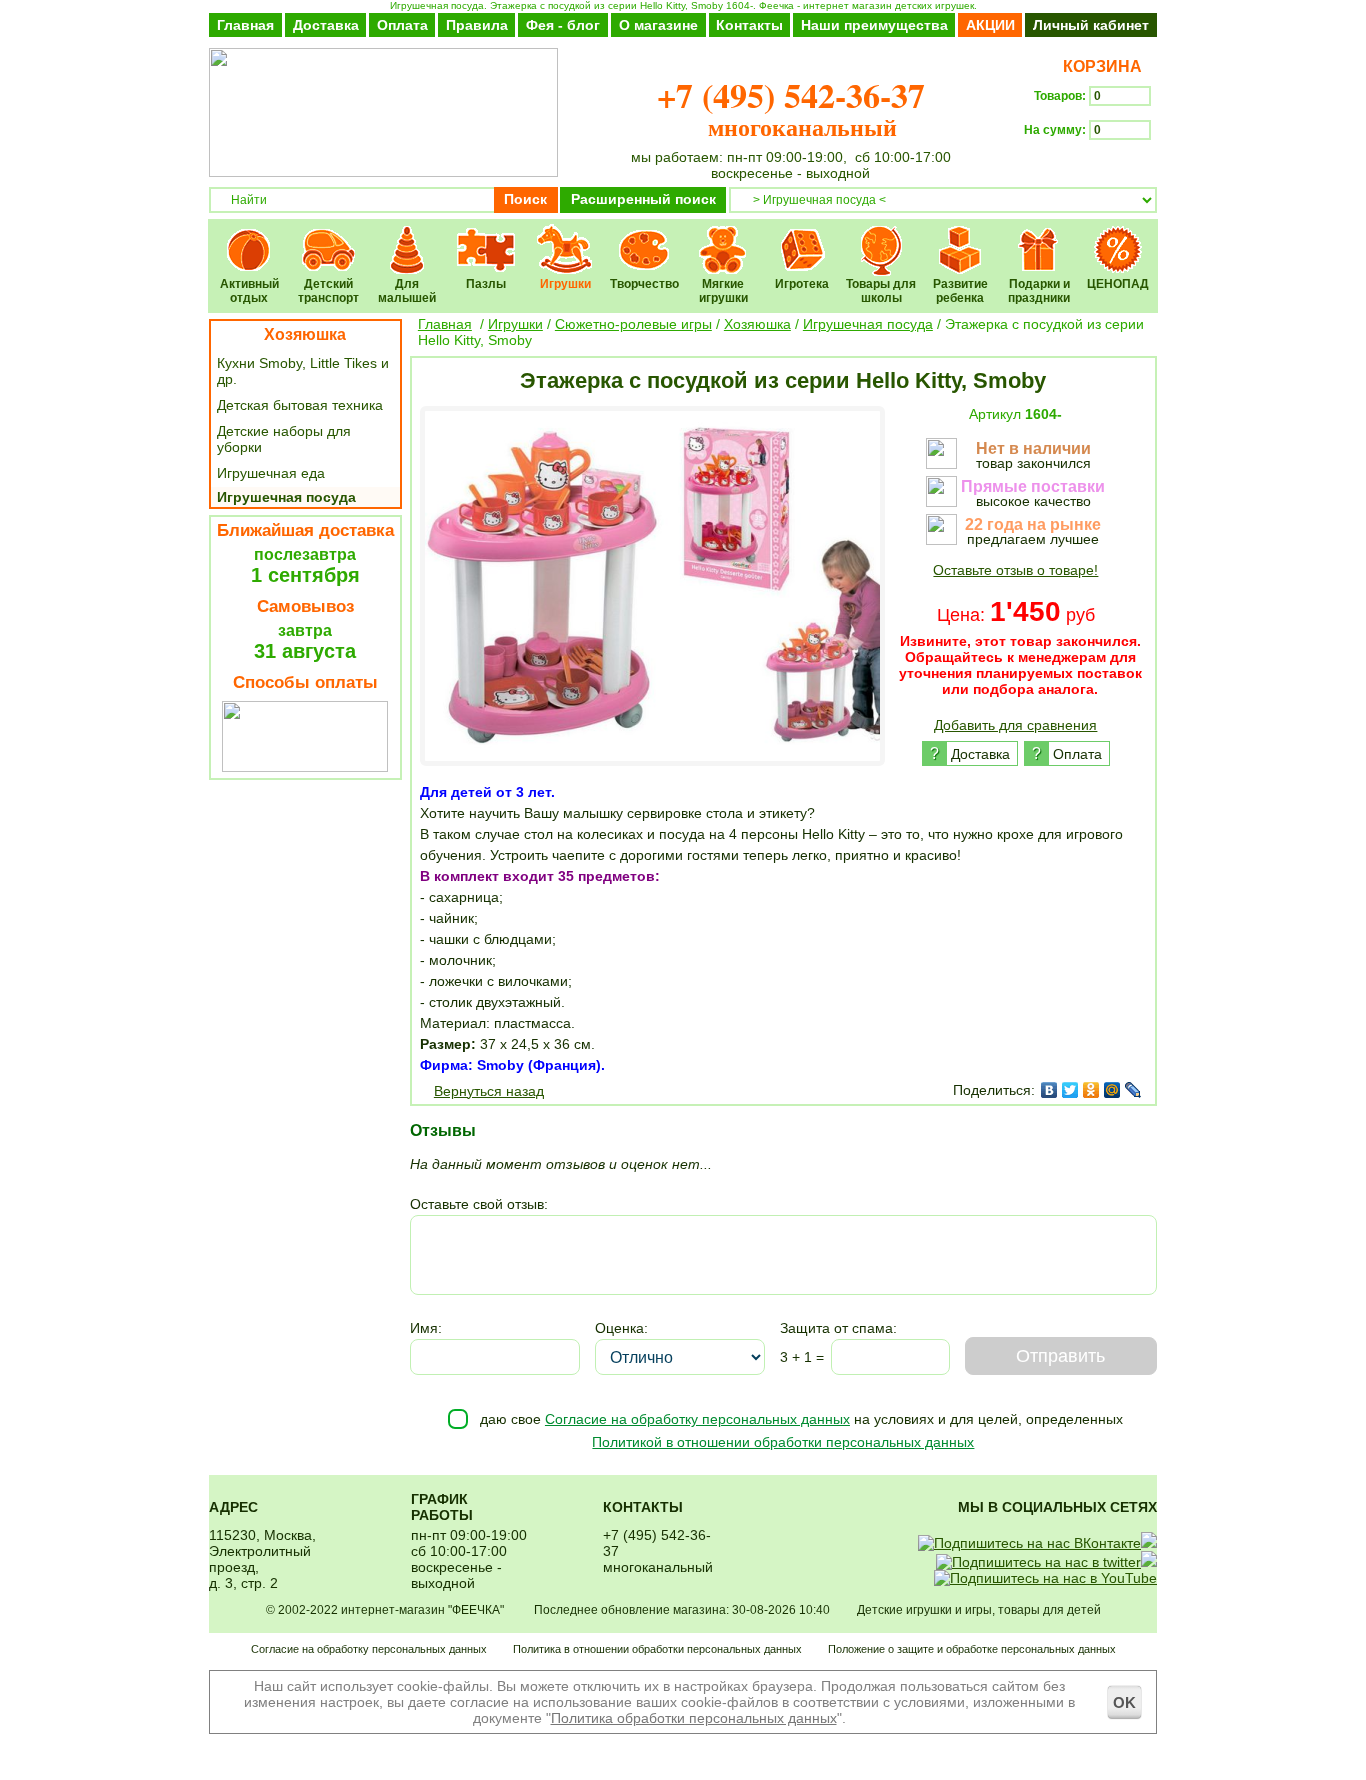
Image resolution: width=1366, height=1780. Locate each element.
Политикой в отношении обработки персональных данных (783, 1442)
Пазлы (486, 236)
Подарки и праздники (1039, 236)
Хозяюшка (305, 334)
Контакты (749, 25)
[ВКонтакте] (1049, 1090)
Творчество (644, 236)
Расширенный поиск (643, 199)
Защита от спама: (838, 1328)
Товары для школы (881, 236)
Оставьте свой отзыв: (479, 1204)
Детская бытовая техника (300, 405)
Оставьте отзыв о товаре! (1015, 570)
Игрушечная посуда (286, 497)
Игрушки (565, 236)
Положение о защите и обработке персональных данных (972, 1649)
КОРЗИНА (1098, 66)
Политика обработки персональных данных (694, 1718)
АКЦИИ (990, 25)
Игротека (802, 236)
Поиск (525, 199)
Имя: (426, 1328)
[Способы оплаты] (305, 767)
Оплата (402, 25)
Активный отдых (249, 236)
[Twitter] (1070, 1090)
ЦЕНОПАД (1118, 236)
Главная (245, 25)
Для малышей (407, 236)
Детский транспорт (328, 236)
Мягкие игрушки (723, 236)
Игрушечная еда (271, 473)
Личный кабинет (1091, 25)
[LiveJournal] (1133, 1090)
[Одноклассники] (1091, 1090)
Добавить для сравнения (1015, 725)
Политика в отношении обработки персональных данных (657, 1649)
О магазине (658, 25)
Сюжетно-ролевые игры (633, 324)
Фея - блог (563, 25)
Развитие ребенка (960, 236)
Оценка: (621, 1328)
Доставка (326, 25)
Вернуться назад (489, 1091)
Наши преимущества (874, 25)
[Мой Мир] (1112, 1090)
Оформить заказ (1090, 166)
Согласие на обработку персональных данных (697, 1419)
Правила (477, 25)
